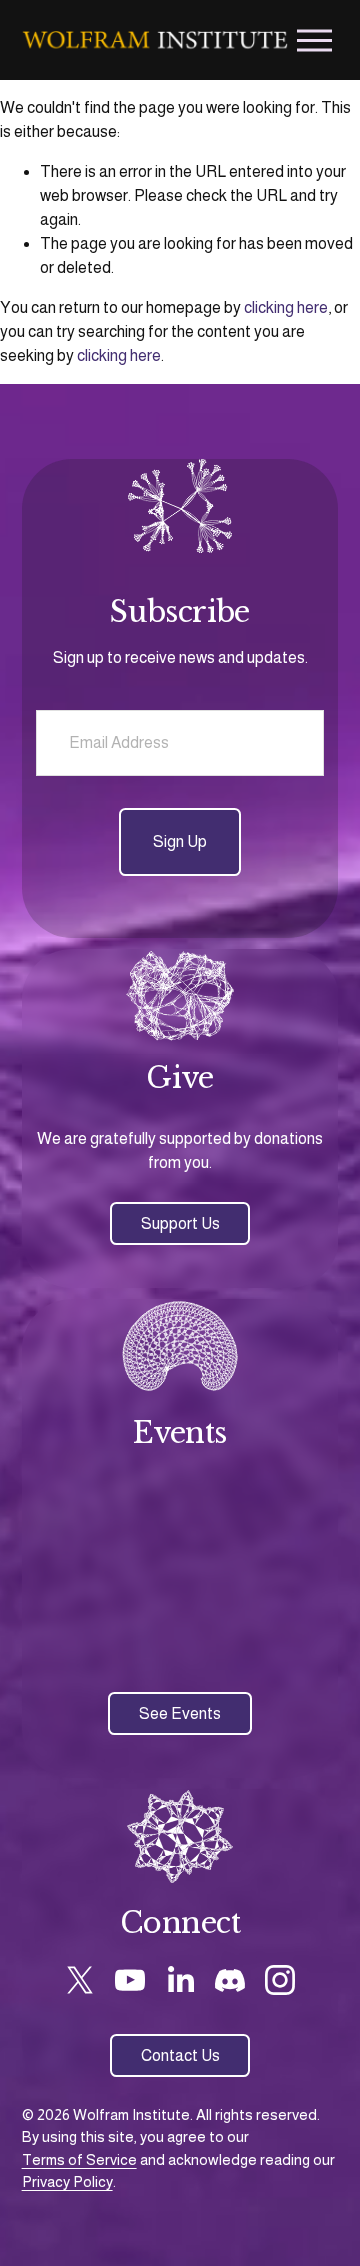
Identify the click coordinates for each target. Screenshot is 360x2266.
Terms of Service (79, 2159)
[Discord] (230, 1980)
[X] (80, 1980)
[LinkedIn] (180, 1980)
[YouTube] (130, 1980)
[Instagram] (280, 1980)
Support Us (180, 1223)
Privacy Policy (67, 2181)
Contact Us (180, 2055)
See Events (180, 1713)
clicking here (286, 307)
